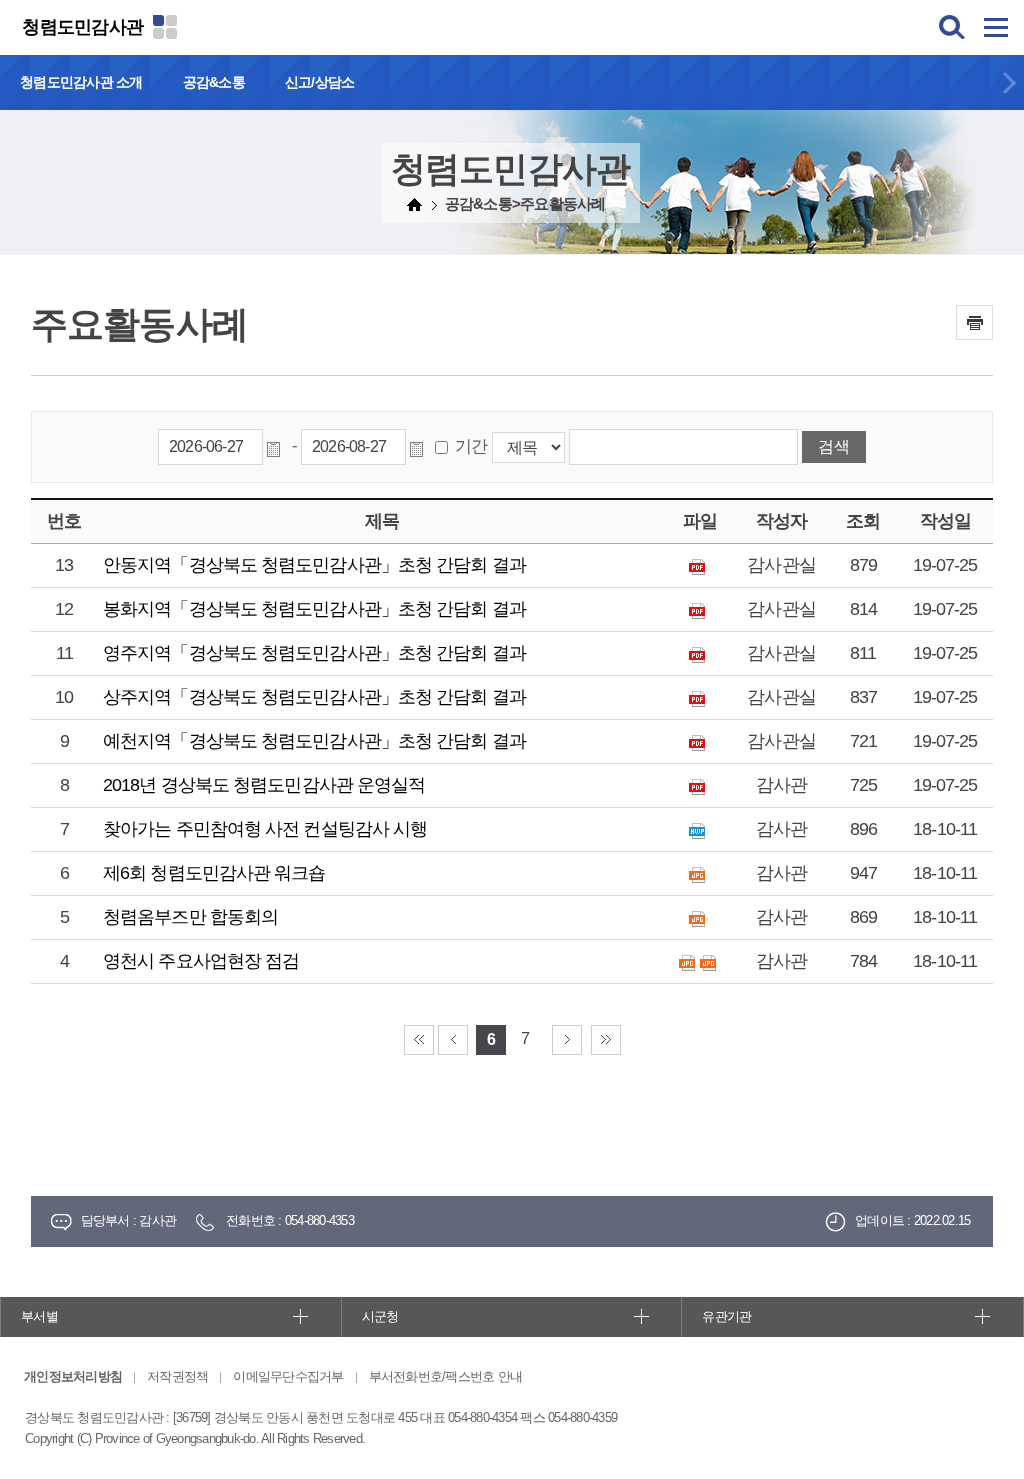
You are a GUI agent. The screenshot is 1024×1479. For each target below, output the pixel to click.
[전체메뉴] (996, 27)
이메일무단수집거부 (288, 1376)
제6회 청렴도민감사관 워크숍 (214, 873)
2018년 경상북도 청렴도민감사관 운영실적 (264, 785)
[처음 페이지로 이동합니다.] (419, 1040)
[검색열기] (952, 27)
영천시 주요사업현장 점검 (201, 961)
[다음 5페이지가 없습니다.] (567, 1040)
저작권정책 (177, 1376)
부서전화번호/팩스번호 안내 (446, 1376)
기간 (471, 446)
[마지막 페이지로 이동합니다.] (606, 1040)
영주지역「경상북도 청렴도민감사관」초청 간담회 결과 (314, 653)
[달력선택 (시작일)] (277, 447)
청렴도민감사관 (82, 27)
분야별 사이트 (165, 27)
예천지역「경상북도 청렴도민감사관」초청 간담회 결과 (314, 741)
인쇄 (974, 322)
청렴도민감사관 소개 (81, 82)
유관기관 (726, 1316)
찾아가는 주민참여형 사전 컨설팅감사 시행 (265, 829)
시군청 (380, 1316)
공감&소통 (214, 82)
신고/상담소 (320, 82)
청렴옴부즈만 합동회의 (190, 917)
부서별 (39, 1316)
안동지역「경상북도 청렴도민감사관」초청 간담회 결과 (314, 565)
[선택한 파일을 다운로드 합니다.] (699, 565)
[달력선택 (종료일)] (420, 447)
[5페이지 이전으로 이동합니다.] (453, 1040)
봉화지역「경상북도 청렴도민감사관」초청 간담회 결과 (314, 609)
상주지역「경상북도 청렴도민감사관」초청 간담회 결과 (314, 697)
